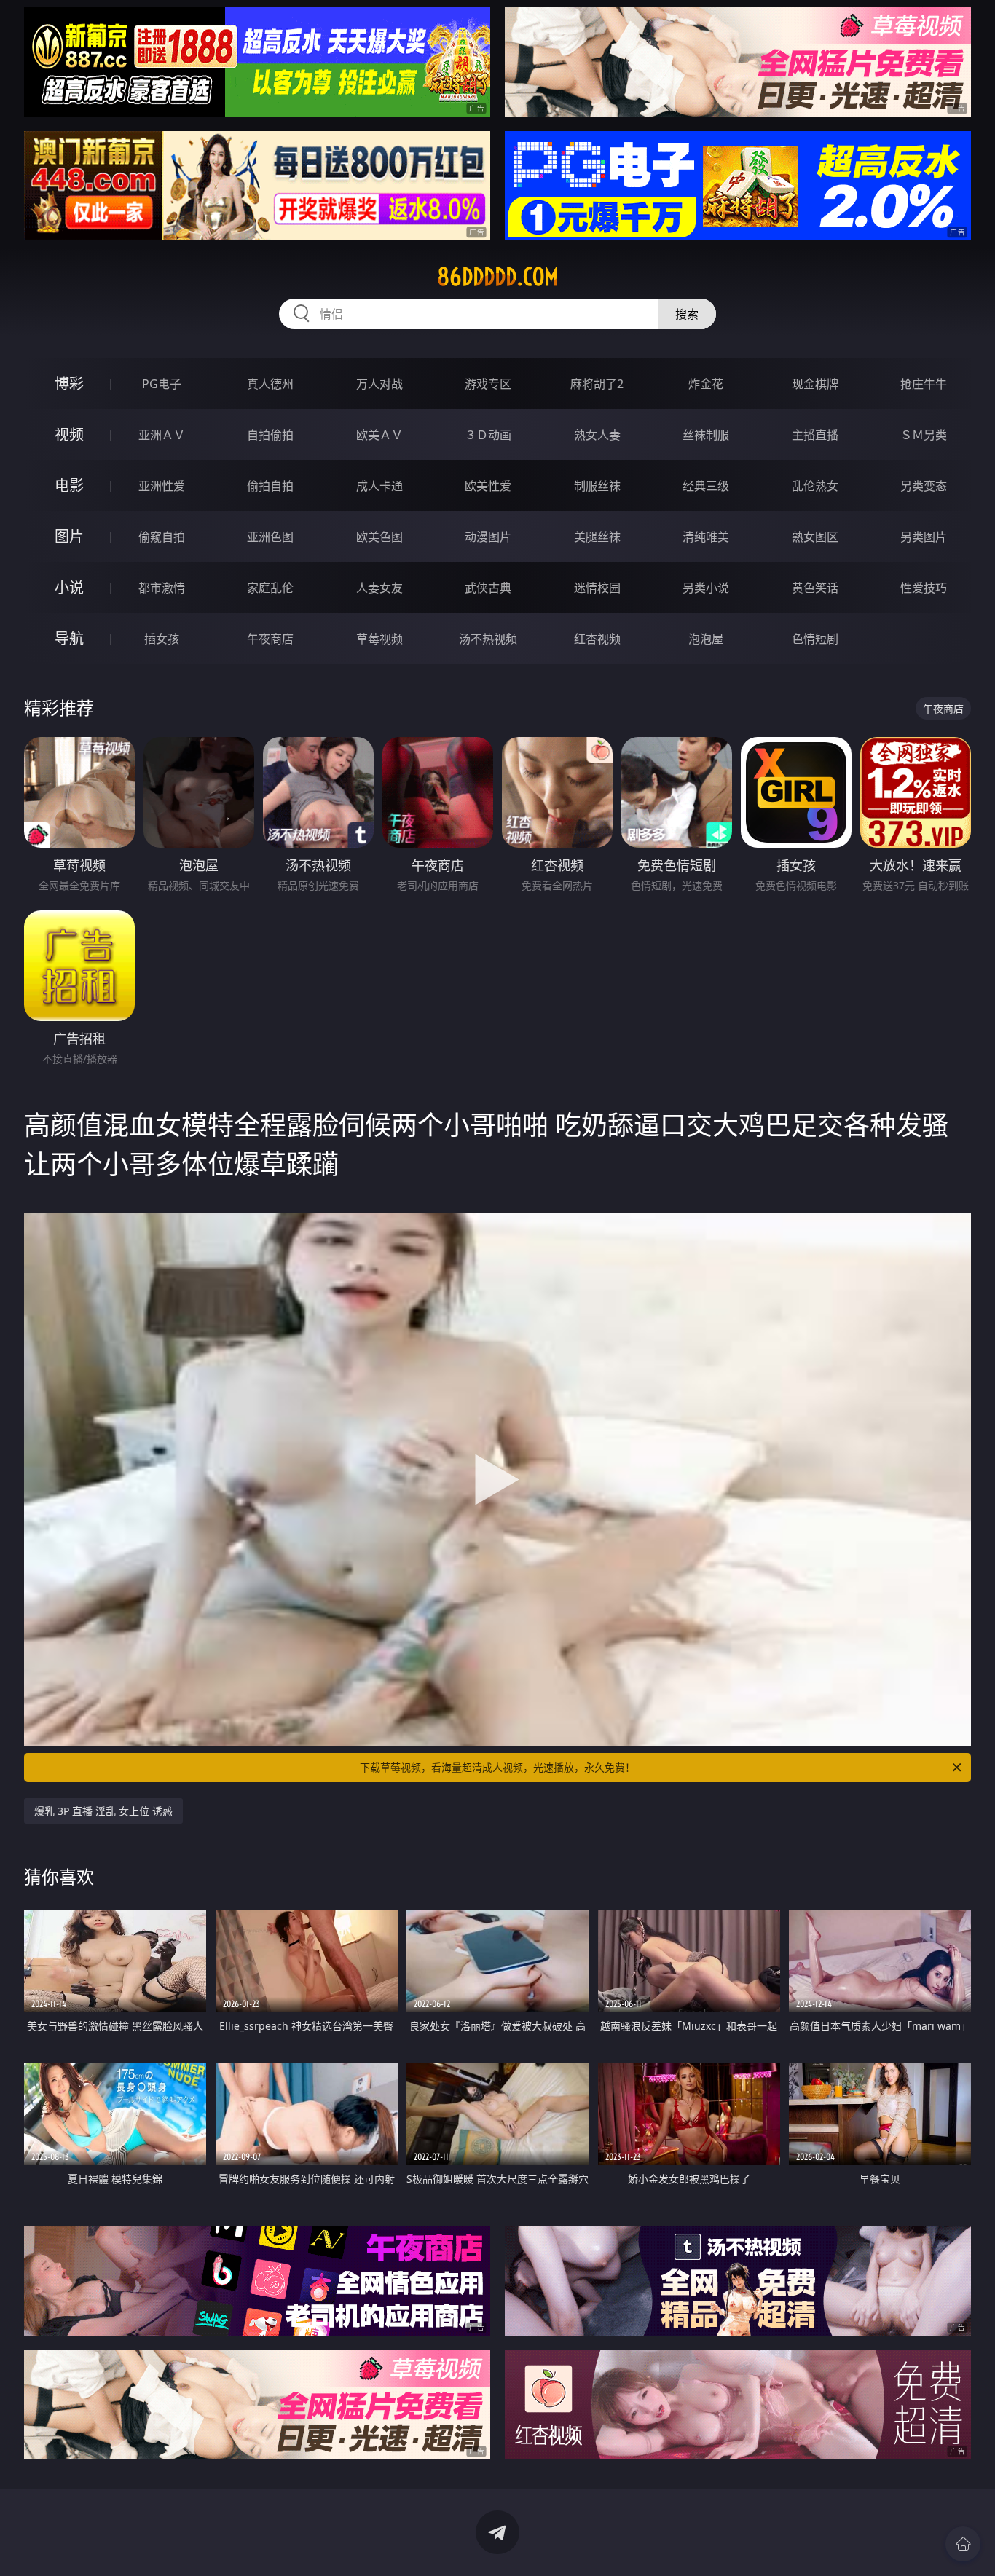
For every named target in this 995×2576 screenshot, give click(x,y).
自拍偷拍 (270, 435)
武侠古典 (488, 588)
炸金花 (706, 384)
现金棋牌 (815, 384)
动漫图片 (488, 537)
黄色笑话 (815, 588)
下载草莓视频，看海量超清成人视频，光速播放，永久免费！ (497, 1767)
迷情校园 (597, 588)
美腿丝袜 (597, 537)
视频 (69, 434)
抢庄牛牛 (924, 384)
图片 (69, 536)
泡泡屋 (706, 639)
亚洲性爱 (162, 486)
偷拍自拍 (270, 486)
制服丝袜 (597, 486)
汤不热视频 (488, 639)
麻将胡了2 (597, 384)
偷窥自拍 (162, 537)
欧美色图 (379, 537)
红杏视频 (597, 639)
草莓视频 (379, 639)
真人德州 (270, 384)
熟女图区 (815, 537)
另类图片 (924, 537)
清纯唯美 (706, 537)
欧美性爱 (488, 486)
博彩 (69, 383)
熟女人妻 (597, 435)
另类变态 (924, 486)
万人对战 (379, 384)
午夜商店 (270, 639)
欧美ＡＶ (379, 435)
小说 (69, 587)
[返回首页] (963, 2544)
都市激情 (162, 588)
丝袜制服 (706, 435)
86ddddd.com (498, 277)
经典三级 (706, 486)
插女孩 (162, 639)
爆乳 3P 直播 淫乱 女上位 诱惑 (103, 1811)
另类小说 (706, 588)
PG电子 (162, 384)
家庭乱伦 (270, 588)
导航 (69, 638)
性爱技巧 (924, 588)
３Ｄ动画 (488, 435)
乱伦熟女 (815, 486)
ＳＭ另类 (924, 435)
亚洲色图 (270, 537)
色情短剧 (815, 639)
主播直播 (815, 435)
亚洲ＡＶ (162, 435)
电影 (69, 485)
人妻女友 (379, 588)
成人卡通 (379, 486)
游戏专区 (488, 384)
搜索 (687, 314)
